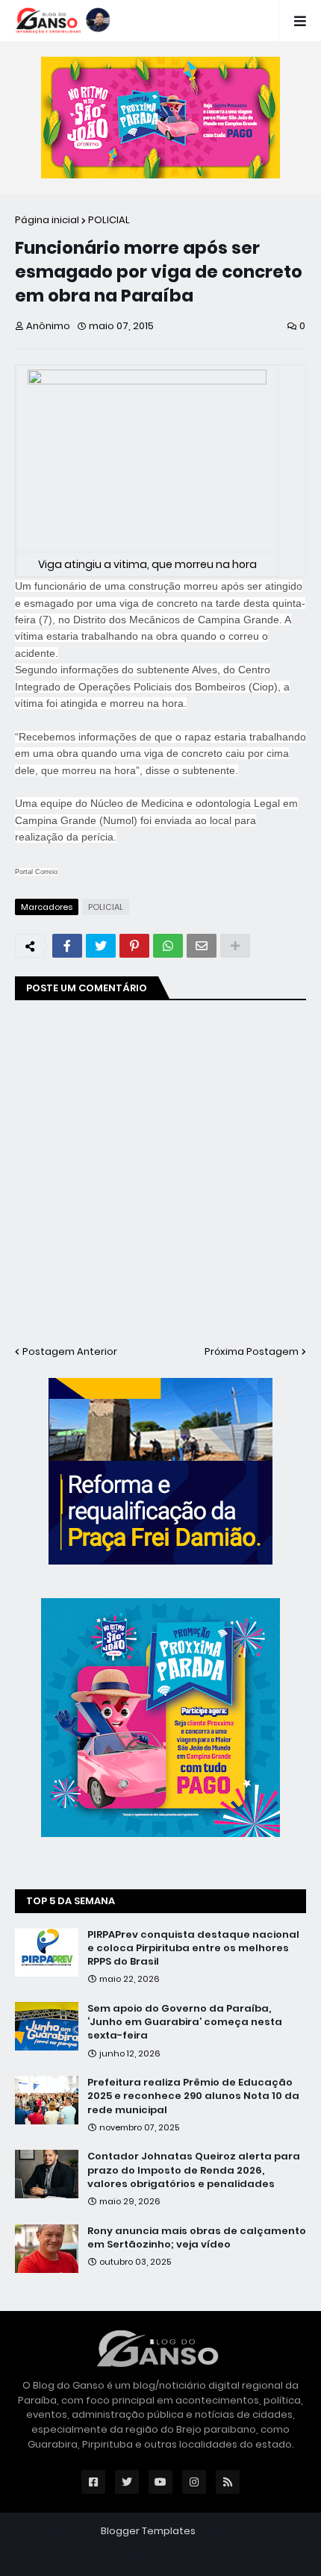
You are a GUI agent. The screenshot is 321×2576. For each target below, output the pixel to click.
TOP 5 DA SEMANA (71, 1901)
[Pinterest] (134, 946)
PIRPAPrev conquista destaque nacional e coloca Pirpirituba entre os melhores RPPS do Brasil (193, 1948)
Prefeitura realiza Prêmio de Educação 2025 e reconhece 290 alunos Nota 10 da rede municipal (193, 2096)
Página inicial (47, 220)
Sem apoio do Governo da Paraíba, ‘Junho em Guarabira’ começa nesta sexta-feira (185, 2022)
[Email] (202, 946)
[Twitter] (101, 946)
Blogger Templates (148, 2531)
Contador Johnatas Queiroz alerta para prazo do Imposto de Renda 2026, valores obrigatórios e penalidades (194, 2170)
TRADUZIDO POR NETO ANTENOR (161, 2553)
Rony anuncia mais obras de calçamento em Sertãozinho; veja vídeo (197, 2238)
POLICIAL (109, 220)
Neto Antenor (253, 2531)
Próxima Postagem (252, 1351)
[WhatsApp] (168, 946)
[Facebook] (67, 946)
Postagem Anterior (70, 1351)
